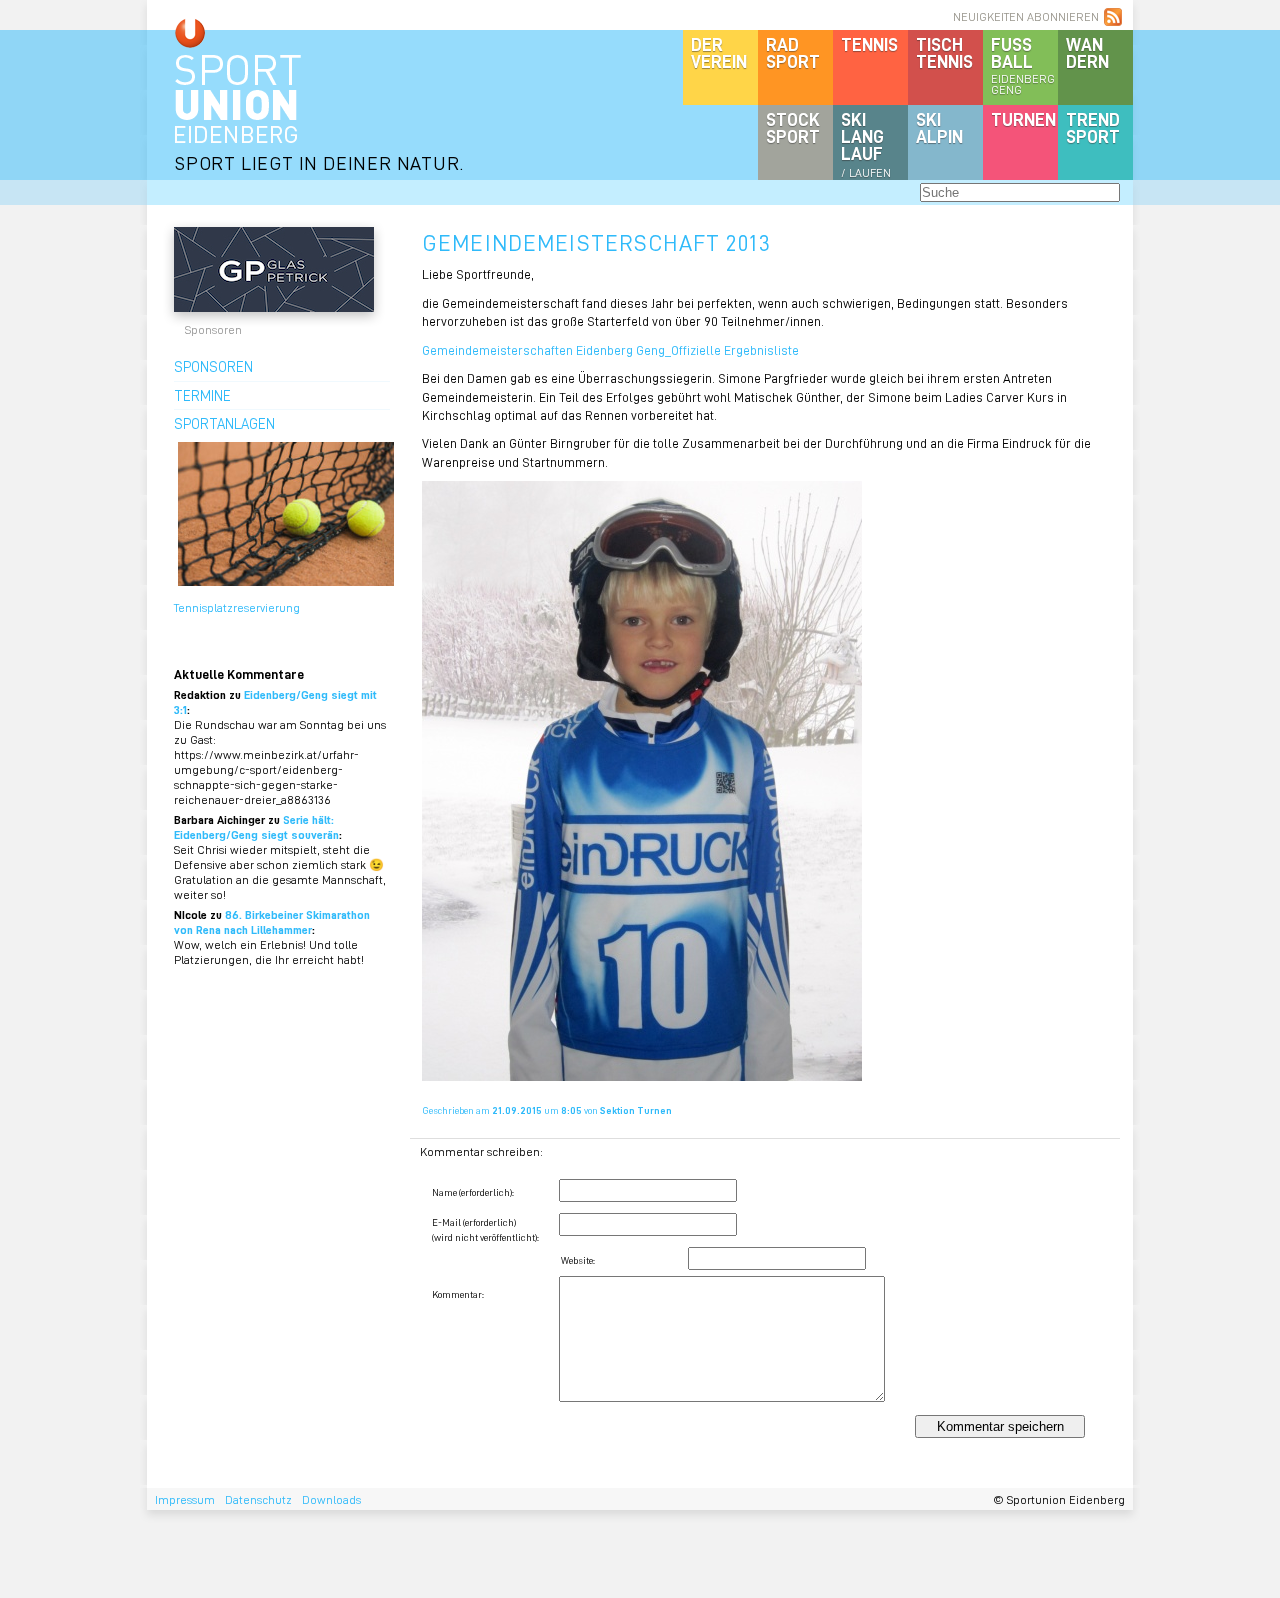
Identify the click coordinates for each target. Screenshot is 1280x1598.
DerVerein (719, 52)
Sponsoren (213, 366)
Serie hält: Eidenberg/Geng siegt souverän (256, 827)
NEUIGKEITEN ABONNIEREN (1026, 16)
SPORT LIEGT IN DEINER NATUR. (319, 162)
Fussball (1023, 65)
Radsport (793, 52)
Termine (202, 395)
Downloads (331, 1499)
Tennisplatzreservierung (237, 607)
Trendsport (1093, 127)
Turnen (1023, 119)
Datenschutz (258, 1499)
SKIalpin (939, 127)
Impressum (185, 1499)
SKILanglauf (866, 144)
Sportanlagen (224, 423)
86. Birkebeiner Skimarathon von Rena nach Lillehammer (272, 922)
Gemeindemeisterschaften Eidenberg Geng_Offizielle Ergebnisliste (610, 349)
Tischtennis (944, 52)
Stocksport (793, 127)
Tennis (869, 44)
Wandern (1087, 52)
